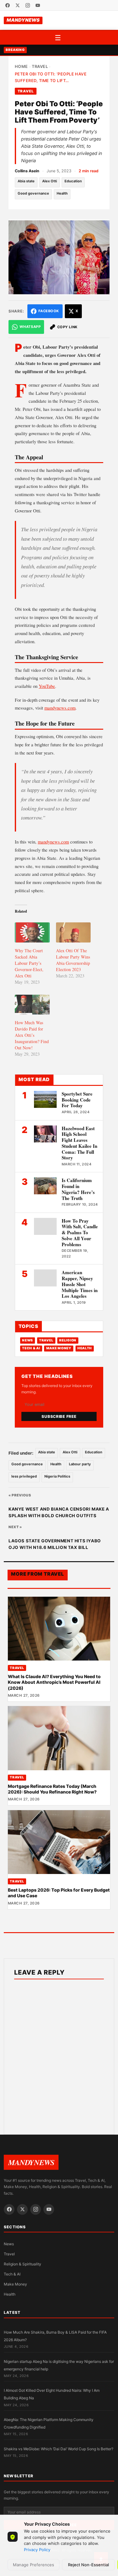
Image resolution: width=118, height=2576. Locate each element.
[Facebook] (8, 5)
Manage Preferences (34, 2565)
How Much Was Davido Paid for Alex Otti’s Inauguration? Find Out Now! (32, 1035)
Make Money (59, 1348)
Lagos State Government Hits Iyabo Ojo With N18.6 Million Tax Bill (55, 1544)
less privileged (24, 1476)
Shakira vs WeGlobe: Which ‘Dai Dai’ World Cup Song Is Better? (59, 2449)
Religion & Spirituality (22, 2264)
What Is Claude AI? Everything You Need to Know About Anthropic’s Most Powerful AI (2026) (54, 1682)
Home (21, 66)
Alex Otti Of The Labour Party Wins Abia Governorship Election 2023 (73, 960)
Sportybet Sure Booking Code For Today (77, 1100)
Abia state (26, 181)
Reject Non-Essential (88, 2565)
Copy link (67, 327)
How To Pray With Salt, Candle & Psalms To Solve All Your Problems (80, 1233)
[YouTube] (38, 5)
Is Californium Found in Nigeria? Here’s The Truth (78, 1189)
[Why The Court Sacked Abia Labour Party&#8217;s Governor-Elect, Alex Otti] (32, 932)
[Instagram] (28, 5)
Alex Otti (50, 181)
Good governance (33, 193)
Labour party (80, 1464)
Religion (68, 1340)
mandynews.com (60, 708)
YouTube (47, 686)
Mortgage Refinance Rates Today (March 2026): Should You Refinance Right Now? (52, 1789)
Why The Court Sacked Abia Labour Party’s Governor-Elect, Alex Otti (29, 963)
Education (73, 181)
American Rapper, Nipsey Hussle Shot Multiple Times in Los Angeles (80, 1284)
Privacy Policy (37, 2550)
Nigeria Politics (57, 1476)
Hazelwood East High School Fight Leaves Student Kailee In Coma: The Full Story (79, 1143)
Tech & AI (31, 1348)
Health (62, 193)
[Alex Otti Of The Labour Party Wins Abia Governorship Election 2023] (73, 932)
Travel (40, 66)
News (28, 1340)
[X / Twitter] (18, 5)
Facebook (49, 311)
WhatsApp (30, 327)
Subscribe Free (59, 1416)
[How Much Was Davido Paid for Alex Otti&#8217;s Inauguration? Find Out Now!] (32, 1005)
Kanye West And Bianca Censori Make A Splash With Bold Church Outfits (59, 1512)
